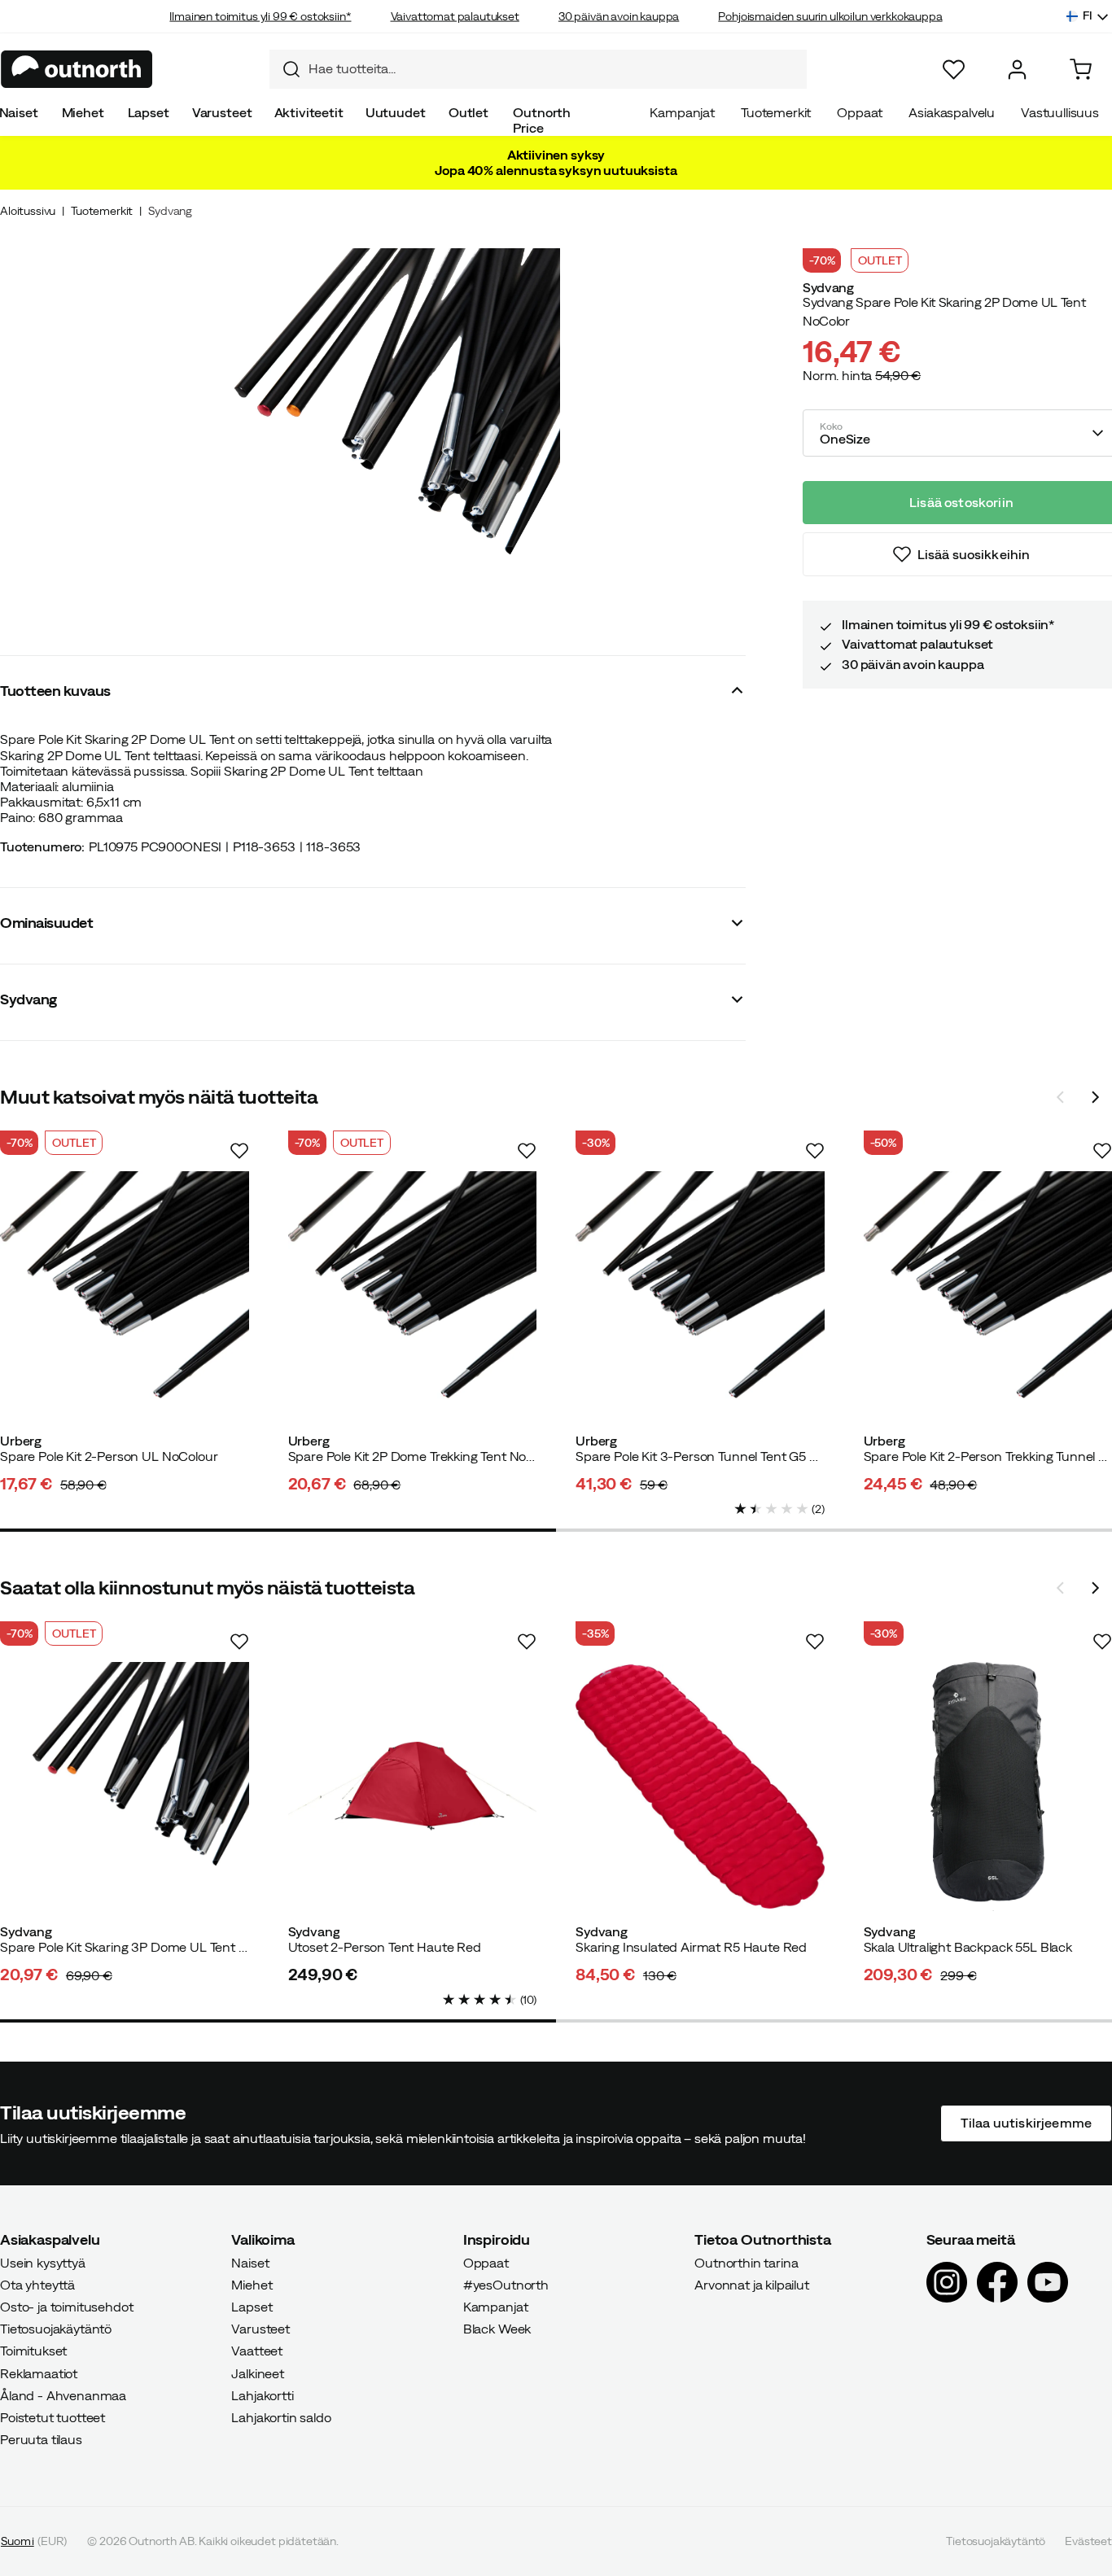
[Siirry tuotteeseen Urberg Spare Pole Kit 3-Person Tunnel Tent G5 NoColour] (700, 1296)
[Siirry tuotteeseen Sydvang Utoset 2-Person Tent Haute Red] (413, 1787)
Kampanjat (682, 112)
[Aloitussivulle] (77, 69)
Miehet (83, 112)
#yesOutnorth (506, 2284)
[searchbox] (554, 69)
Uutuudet (396, 112)
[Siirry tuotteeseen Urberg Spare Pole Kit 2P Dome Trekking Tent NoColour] (413, 1296)
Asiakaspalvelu (952, 112)
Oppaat (860, 112)
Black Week (497, 2329)
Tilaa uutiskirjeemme (1026, 2123)
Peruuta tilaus (41, 2439)
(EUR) (34, 2541)
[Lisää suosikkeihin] (239, 1151)
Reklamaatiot (39, 2373)
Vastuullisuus (1060, 112)
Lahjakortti (262, 2394)
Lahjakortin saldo (281, 2417)
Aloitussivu (28, 211)
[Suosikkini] (954, 70)
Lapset (149, 112)
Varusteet (222, 112)
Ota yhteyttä (37, 2284)
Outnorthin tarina (746, 2262)
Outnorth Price (542, 120)
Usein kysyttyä (43, 2262)
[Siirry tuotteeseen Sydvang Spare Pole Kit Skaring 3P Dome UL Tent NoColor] (125, 1787)
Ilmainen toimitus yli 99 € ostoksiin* (260, 16)
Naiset (250, 2262)
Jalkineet (258, 2373)
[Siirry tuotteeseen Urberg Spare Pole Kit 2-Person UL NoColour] (125, 1296)
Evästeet (1088, 2541)
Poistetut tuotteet (53, 2417)
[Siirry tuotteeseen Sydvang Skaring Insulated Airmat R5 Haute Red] (700, 1787)
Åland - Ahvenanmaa (63, 2394)
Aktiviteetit (309, 112)
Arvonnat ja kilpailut (752, 2284)
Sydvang (170, 211)
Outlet (468, 112)
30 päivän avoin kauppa (619, 16)
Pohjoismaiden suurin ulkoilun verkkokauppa (830, 16)
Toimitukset (33, 2351)
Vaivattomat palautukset (455, 16)
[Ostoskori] (1081, 70)
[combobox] (538, 69)
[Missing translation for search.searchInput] (285, 69)
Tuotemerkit (776, 112)
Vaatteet (257, 2351)
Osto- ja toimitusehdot (66, 2307)
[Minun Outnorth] (1017, 70)
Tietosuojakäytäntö (56, 2329)
